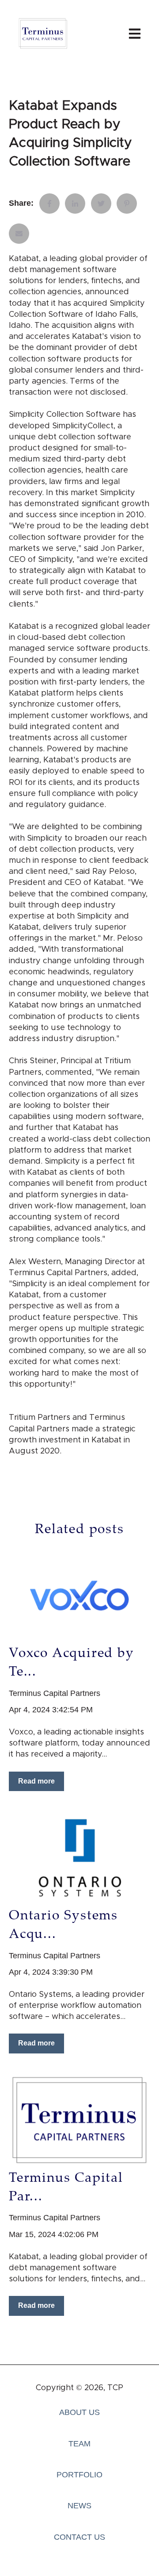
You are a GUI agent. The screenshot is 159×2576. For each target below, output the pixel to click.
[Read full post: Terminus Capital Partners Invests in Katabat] (79, 2120)
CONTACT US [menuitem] (79, 2537)
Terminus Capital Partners (55, 1693)
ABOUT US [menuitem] (79, 2412)
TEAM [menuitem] (79, 2444)
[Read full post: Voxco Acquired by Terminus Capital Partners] (79, 1595)
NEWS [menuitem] (79, 2506)
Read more (36, 1781)
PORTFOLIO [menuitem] (79, 2475)
